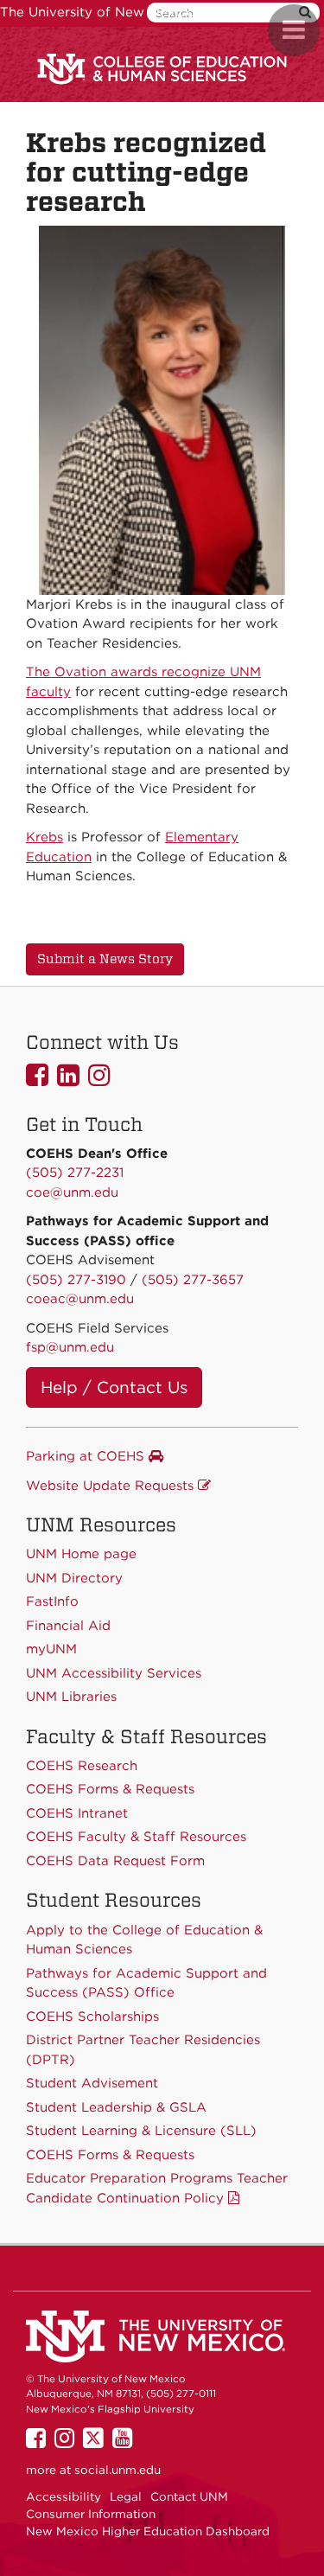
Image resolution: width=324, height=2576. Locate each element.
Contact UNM (189, 2496)
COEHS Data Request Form (115, 1861)
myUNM (51, 1649)
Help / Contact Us (114, 1387)
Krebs (44, 837)
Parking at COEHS (87, 1456)
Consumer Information (91, 2514)
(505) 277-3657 (193, 1280)
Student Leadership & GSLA (116, 2107)
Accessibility (64, 2496)
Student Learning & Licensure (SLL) (141, 2131)
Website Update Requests (112, 1486)
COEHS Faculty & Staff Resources (136, 1837)
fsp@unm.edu (70, 1347)
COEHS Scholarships (92, 2017)
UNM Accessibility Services (114, 1673)
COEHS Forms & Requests (110, 2155)
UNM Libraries (71, 1697)
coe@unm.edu (72, 1192)
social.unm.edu (118, 2470)
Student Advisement (92, 2083)
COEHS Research (82, 1766)
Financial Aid (68, 1626)
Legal (126, 2496)
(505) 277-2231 (75, 1173)
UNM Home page (81, 1554)
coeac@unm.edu (80, 1299)
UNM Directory (74, 1578)
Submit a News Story (105, 959)
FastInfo (52, 1601)
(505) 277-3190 (76, 1280)
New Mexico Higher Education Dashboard (148, 2531)
